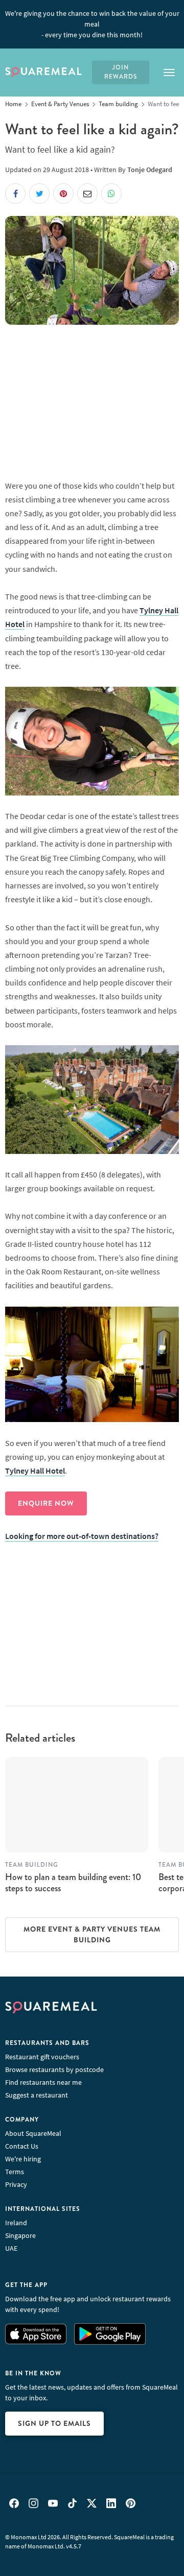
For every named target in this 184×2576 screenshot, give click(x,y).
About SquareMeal (33, 2133)
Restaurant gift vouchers (42, 2057)
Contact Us (22, 2146)
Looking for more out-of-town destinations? (82, 1536)
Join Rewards (121, 72)
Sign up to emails (54, 2423)
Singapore (20, 2235)
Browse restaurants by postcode (54, 2069)
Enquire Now (46, 1503)
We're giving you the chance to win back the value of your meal (92, 24)
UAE (11, 2248)
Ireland (16, 2223)
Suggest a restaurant (37, 2095)
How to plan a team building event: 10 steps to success (73, 1883)
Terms (15, 2172)
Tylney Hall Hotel (35, 1471)
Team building (32, 1865)
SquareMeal (43, 73)
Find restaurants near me (43, 2082)
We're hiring (23, 2159)
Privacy (16, 2184)
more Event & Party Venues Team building (92, 1934)
